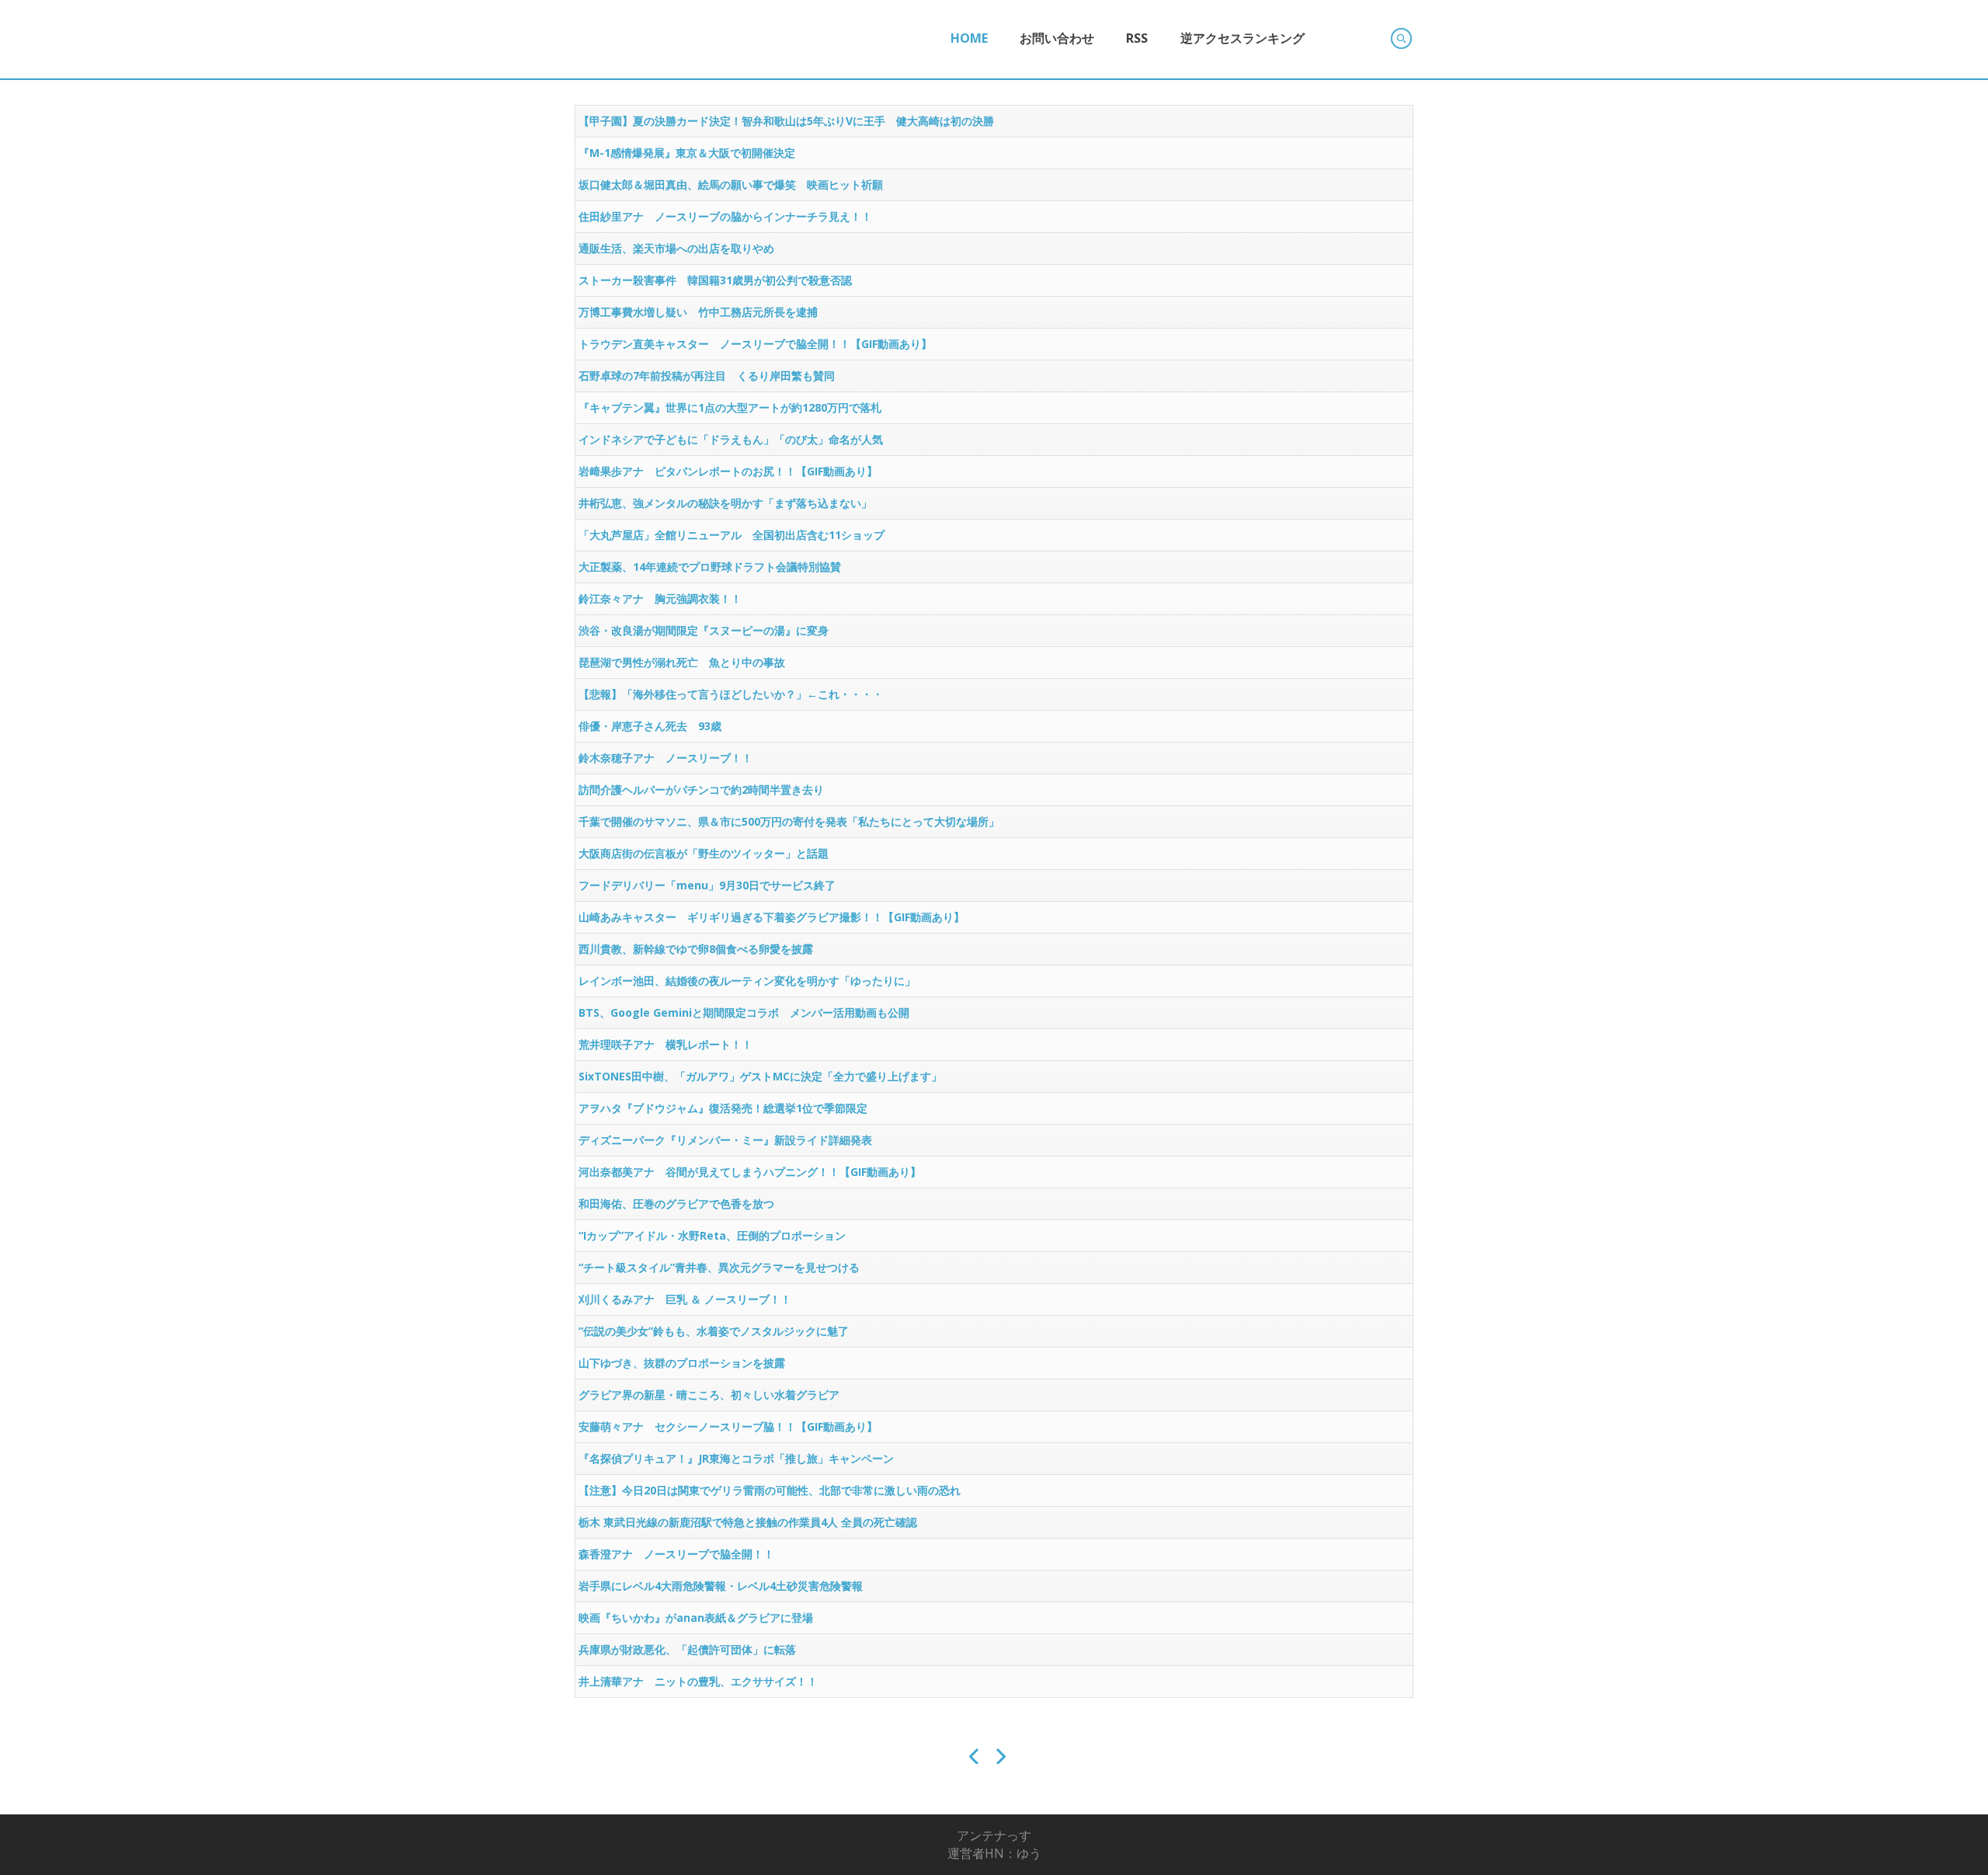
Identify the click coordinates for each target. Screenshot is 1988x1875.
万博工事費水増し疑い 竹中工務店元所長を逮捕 (698, 312)
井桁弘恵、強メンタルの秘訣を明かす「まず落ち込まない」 (725, 503)
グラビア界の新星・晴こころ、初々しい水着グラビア (709, 1395)
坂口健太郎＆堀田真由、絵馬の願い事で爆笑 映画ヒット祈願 (731, 184)
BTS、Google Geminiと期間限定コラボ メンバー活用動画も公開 (744, 1012)
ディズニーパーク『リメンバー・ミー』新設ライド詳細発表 (725, 1140)
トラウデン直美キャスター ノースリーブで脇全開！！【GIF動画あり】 (755, 344)
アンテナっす (994, 1835)
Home (969, 38)
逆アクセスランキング (1242, 38)
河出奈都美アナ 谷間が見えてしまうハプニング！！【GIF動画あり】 (750, 1172)
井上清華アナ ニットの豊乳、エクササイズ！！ (698, 1681)
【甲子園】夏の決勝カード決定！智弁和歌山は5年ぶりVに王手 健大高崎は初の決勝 (786, 121)
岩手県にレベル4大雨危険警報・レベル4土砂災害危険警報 (721, 1586)
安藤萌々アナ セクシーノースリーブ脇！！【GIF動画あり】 (728, 1426)
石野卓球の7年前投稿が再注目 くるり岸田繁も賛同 (707, 376)
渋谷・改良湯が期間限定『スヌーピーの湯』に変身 (704, 630)
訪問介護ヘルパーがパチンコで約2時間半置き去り (701, 790)
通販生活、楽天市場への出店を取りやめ (676, 248)
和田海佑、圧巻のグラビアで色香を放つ (676, 1204)
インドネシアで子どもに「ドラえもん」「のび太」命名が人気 (731, 439)
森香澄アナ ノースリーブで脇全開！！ (676, 1554)
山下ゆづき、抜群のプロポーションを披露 (682, 1363)
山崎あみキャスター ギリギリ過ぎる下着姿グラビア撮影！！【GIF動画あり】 (772, 917)
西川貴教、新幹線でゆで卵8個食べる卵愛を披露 (696, 949)
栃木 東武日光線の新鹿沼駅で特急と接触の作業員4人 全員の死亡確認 (748, 1522)
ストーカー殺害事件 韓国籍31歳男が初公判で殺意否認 (715, 280)
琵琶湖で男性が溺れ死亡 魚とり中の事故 (682, 662)
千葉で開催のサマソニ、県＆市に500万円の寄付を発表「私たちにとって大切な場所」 (789, 821)
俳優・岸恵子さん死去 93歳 (650, 726)
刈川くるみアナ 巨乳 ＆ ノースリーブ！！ (685, 1299)
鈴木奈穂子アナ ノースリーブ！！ (666, 758)
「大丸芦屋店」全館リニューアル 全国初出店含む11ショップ (732, 535)
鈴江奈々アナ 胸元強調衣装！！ (660, 598)
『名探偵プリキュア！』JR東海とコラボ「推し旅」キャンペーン (736, 1458)
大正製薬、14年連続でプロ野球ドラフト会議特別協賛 (710, 567)
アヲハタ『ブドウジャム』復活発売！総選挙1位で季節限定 (723, 1108)
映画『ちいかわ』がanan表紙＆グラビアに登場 (696, 1618)
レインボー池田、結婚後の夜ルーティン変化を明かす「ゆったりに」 (747, 981)
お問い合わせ (1057, 38)
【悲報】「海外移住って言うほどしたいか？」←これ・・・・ (731, 694)
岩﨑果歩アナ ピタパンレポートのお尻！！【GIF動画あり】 (728, 471)
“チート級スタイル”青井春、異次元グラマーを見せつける (719, 1267)
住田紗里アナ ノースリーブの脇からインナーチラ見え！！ (725, 216)
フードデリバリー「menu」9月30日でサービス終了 (707, 885)
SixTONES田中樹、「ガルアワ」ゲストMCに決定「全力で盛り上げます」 (760, 1076)
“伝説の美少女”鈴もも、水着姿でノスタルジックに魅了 (714, 1331)
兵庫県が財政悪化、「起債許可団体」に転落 (687, 1649)
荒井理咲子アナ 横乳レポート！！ (666, 1044)
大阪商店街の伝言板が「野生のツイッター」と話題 (704, 853)
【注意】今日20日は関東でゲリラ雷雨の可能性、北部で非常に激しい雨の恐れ (770, 1490)
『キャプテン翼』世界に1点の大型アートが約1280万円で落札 (730, 407)
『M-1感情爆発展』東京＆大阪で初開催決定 (687, 153)
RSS (1137, 38)
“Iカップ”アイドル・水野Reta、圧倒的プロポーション (712, 1235)
